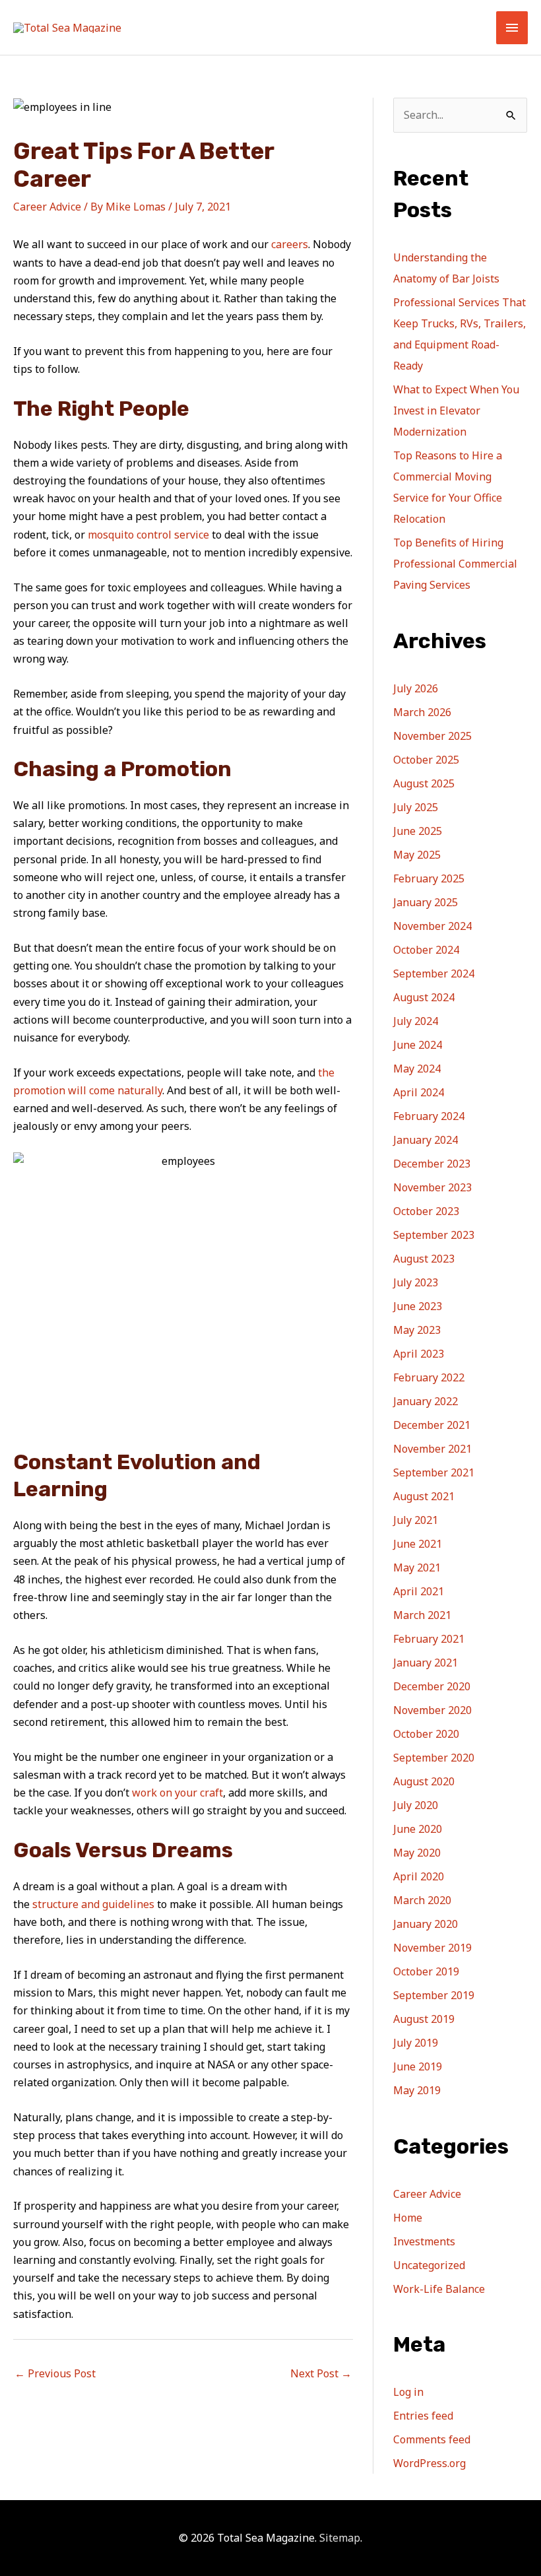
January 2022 (426, 1401)
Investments (424, 2241)
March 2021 (422, 1615)
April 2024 (419, 1092)
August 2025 (424, 783)
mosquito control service (148, 535)
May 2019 (417, 2090)
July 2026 (416, 688)
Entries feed (423, 2416)
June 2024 (418, 1045)
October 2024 (426, 950)
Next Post (321, 2373)
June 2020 (418, 1829)
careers (290, 244)
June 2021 (418, 1544)
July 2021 (416, 1520)
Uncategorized (429, 2265)
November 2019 (432, 1948)
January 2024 (426, 1140)
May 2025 (417, 855)
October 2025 (426, 760)
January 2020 (426, 1924)
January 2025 (426, 902)
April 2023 (419, 1354)
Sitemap (340, 2538)
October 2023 (426, 1211)
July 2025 (416, 807)
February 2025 (429, 878)
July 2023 (416, 1282)
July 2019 (416, 2043)
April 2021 (419, 1591)
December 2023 (432, 1164)
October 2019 (426, 1971)
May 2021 (417, 1568)
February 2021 (429, 1639)
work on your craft (177, 1793)
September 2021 (434, 1472)
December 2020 (432, 1686)
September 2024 (434, 974)
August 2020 (424, 1781)
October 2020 (426, 1734)
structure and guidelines (93, 1904)
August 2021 (424, 1496)
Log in (408, 2392)
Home (408, 2218)
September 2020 (434, 1758)
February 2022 (429, 1377)
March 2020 (422, 1900)
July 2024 (416, 1021)
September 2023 (434, 1235)
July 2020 (416, 1805)
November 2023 (432, 1187)
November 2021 (432, 1449)
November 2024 (432, 926)
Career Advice (47, 207)
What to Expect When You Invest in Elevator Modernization (456, 411)
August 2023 (424, 1259)
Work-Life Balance (439, 2289)
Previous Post (55, 2373)
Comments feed (432, 2439)
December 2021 (432, 1425)
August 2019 (424, 2019)
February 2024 (429, 1116)
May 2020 (417, 1853)
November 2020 (432, 1710)
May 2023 (417, 1330)
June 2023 (418, 1306)
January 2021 (426, 1663)
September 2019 (434, 1995)
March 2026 (422, 712)
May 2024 (417, 1069)
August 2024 (424, 997)
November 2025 (432, 736)
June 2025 (418, 831)
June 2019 (418, 2066)
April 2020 (419, 1876)
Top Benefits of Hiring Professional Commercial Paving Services (455, 564)
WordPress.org (430, 2463)
